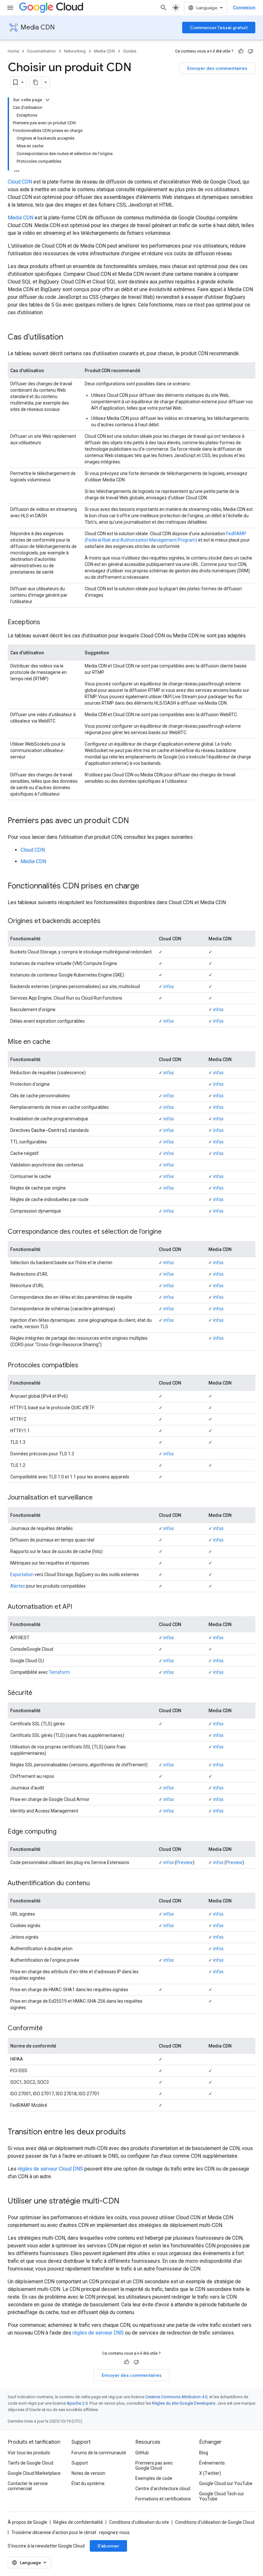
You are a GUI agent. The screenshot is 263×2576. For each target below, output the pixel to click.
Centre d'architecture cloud (163, 2489)
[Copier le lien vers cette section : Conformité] (49, 2029)
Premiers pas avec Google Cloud (154, 2466)
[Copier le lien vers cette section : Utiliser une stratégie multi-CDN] (126, 2202)
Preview (185, 1862)
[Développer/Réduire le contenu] (47, 100)
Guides (130, 51)
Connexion (244, 8)
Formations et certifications (163, 2499)
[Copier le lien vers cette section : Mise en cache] (57, 1042)
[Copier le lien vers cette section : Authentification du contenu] (96, 1884)
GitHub (142, 2453)
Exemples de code (154, 2478)
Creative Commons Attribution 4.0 (176, 2397)
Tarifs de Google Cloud (30, 2463)
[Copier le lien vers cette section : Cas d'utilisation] (70, 338)
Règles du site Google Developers (184, 2403)
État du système (88, 2483)
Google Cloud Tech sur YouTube (222, 2496)
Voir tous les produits (29, 2453)
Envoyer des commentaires (217, 68)
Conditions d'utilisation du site (139, 2522)
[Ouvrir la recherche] (164, 8)
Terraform (59, 1672)
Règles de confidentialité (78, 2522)
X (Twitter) (210, 2473)
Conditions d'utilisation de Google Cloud (215, 2522)
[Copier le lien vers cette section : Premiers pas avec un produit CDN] (135, 821)
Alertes (18, 1586)
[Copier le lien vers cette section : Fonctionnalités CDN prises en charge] (146, 887)
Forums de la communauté (99, 2453)
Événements (212, 2463)
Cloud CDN (20, 182)
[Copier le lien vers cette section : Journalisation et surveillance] (99, 1498)
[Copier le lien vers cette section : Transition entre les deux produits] (132, 2132)
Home (13, 51)
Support (80, 2463)
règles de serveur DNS (98, 2333)
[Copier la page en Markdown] (36, 82)
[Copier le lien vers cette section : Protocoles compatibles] (85, 1366)
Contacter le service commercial (28, 2486)
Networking (75, 51)
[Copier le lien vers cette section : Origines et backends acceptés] (107, 921)
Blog (204, 2453)
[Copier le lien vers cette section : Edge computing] (63, 1832)
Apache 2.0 (77, 2403)
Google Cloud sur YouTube (226, 2483)
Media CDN (38, 27)
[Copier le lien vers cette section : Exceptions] (47, 623)
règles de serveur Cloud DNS (50, 2169)
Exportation (22, 1574)
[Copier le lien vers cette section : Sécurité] (39, 1693)
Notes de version (88, 2473)
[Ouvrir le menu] (10, 8)
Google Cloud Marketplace (34, 2473)
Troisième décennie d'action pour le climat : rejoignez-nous (70, 2532)
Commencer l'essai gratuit (219, 28)
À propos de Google (27, 2522)
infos (169, 986)
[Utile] (241, 51)
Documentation (42, 51)
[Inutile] (250, 51)
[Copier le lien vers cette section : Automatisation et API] (79, 1607)
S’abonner (108, 2546)
